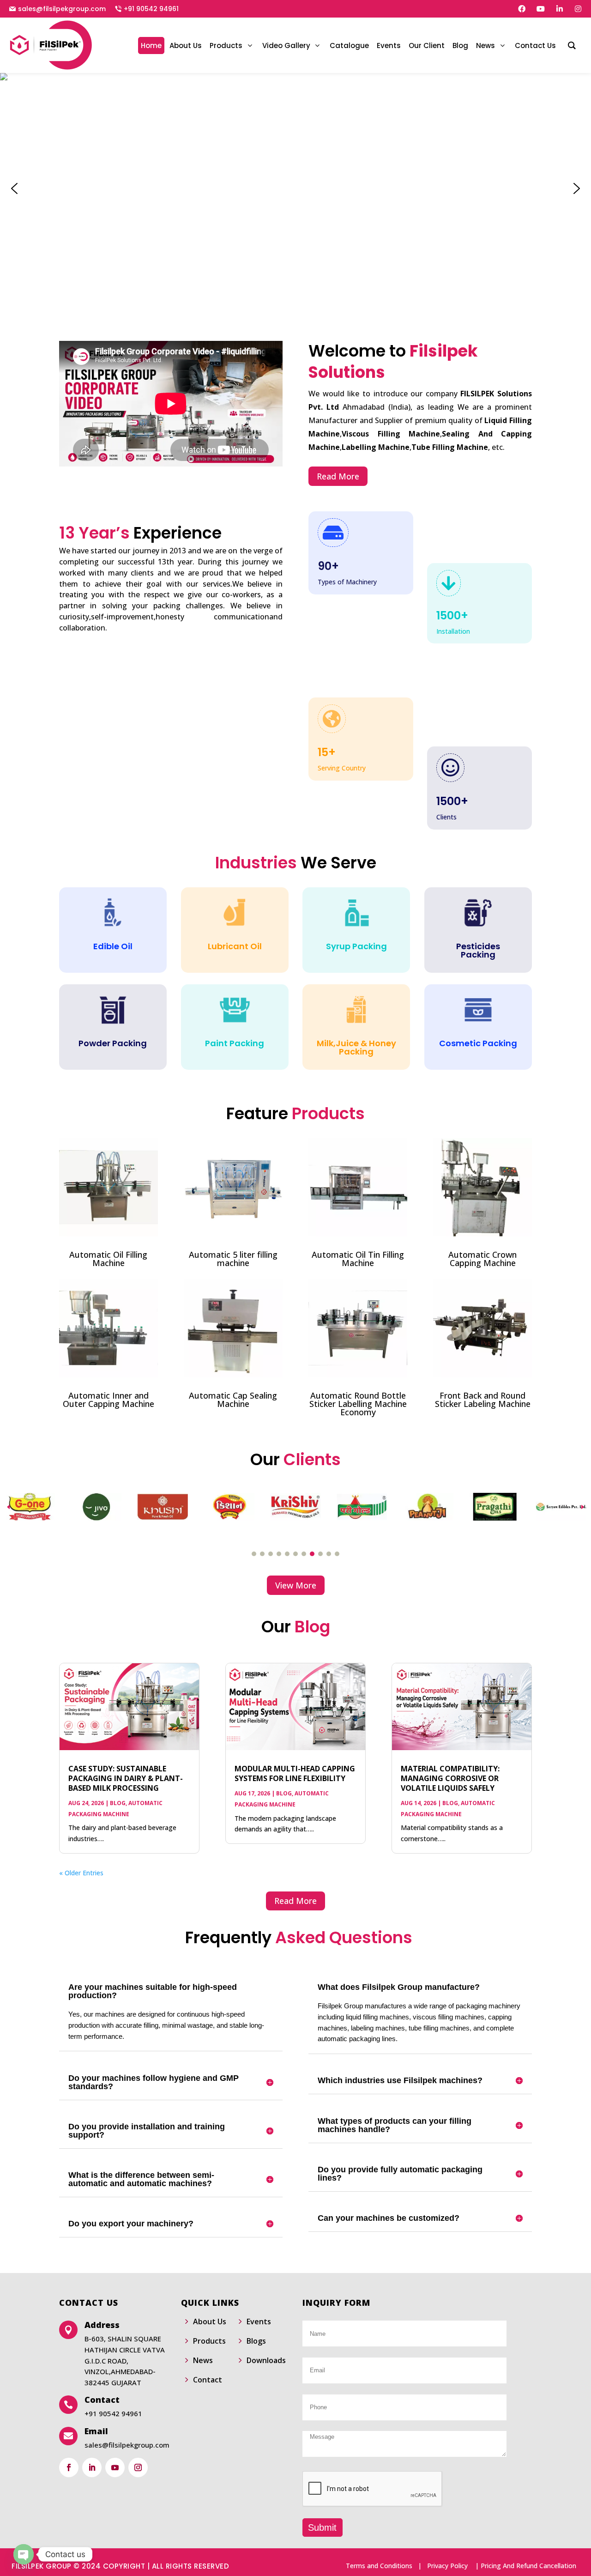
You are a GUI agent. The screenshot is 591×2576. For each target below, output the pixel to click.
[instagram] (578, 9)
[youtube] (541, 9)
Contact (208, 2380)
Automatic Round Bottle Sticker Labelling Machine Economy (358, 1404)
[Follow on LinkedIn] (92, 2467)
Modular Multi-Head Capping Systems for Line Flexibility (295, 1773)
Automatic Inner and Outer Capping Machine (109, 1400)
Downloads (266, 2360)
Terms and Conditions (379, 2566)
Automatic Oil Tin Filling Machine (358, 1259)
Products (209, 2341)
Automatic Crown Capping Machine (482, 1259)
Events (259, 2321)
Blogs (256, 2341)
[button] (14, 188)
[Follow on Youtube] (115, 2467)
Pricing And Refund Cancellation (528, 2566)
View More (296, 1585)
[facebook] (522, 9)
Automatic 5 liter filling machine (233, 1259)
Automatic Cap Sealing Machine (233, 1400)
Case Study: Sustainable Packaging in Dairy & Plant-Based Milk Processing (126, 1778)
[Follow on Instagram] (138, 2467)
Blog (118, 1803)
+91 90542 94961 (151, 9)
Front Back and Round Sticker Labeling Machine (483, 1400)
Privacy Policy (447, 2566)
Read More (338, 476)
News (203, 2360)
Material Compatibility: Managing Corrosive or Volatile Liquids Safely (450, 1778)
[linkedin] (560, 9)
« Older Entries (81, 1873)
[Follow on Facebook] (69, 2467)
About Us (210, 2321)
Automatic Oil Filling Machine (108, 1259)
